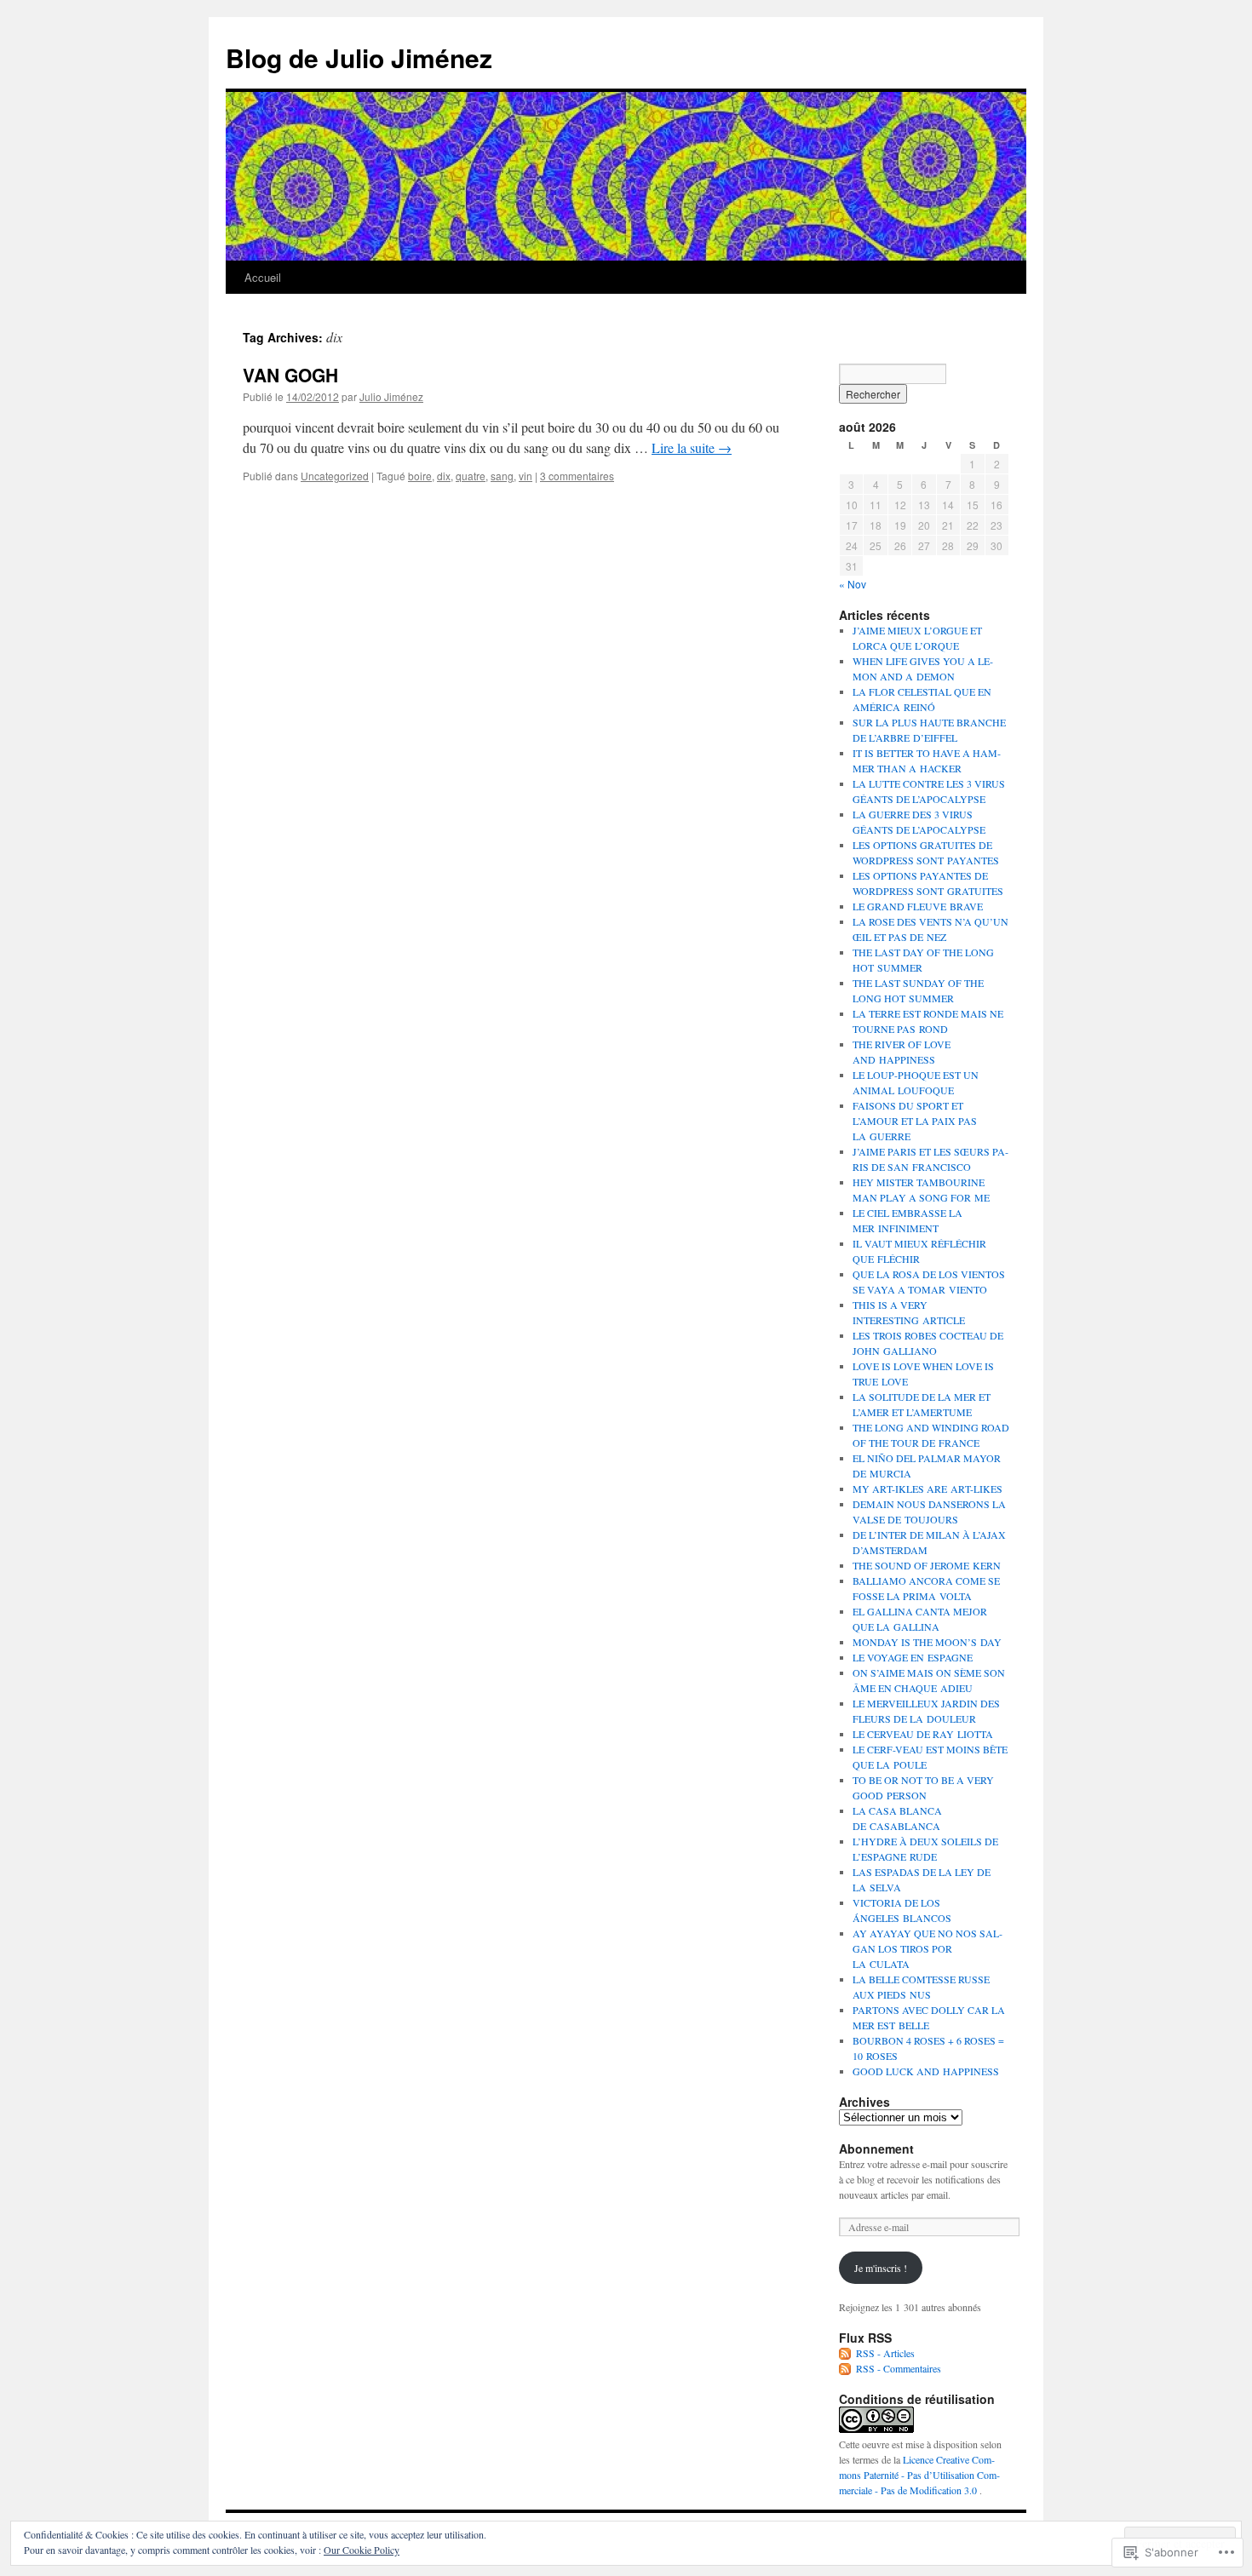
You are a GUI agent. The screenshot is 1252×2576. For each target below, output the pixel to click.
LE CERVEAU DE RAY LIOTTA (923, 1734)
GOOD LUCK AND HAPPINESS (926, 2071)
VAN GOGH (290, 375)
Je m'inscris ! (881, 2268)
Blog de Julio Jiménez (359, 57)
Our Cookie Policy (362, 2550)
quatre (471, 476)
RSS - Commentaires (899, 2368)
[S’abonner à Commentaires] (846, 2368)
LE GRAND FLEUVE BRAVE (918, 906)
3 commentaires (577, 476)
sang (502, 476)
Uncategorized (335, 476)
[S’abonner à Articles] (846, 2353)
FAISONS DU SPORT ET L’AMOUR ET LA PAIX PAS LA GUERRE (915, 1121)
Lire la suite (692, 448)
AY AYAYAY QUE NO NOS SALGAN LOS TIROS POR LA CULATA (928, 1948)
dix (444, 476)
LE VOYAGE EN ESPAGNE (913, 1657)
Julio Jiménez (391, 396)
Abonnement (876, 2149)
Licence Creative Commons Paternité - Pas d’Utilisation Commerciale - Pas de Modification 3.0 (919, 2475)
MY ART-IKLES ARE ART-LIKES (928, 1489)
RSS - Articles (885, 2353)
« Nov (853, 584)
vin (525, 476)
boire (420, 476)
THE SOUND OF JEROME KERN (927, 1565)
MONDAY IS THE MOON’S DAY (927, 1642)
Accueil (263, 277)
